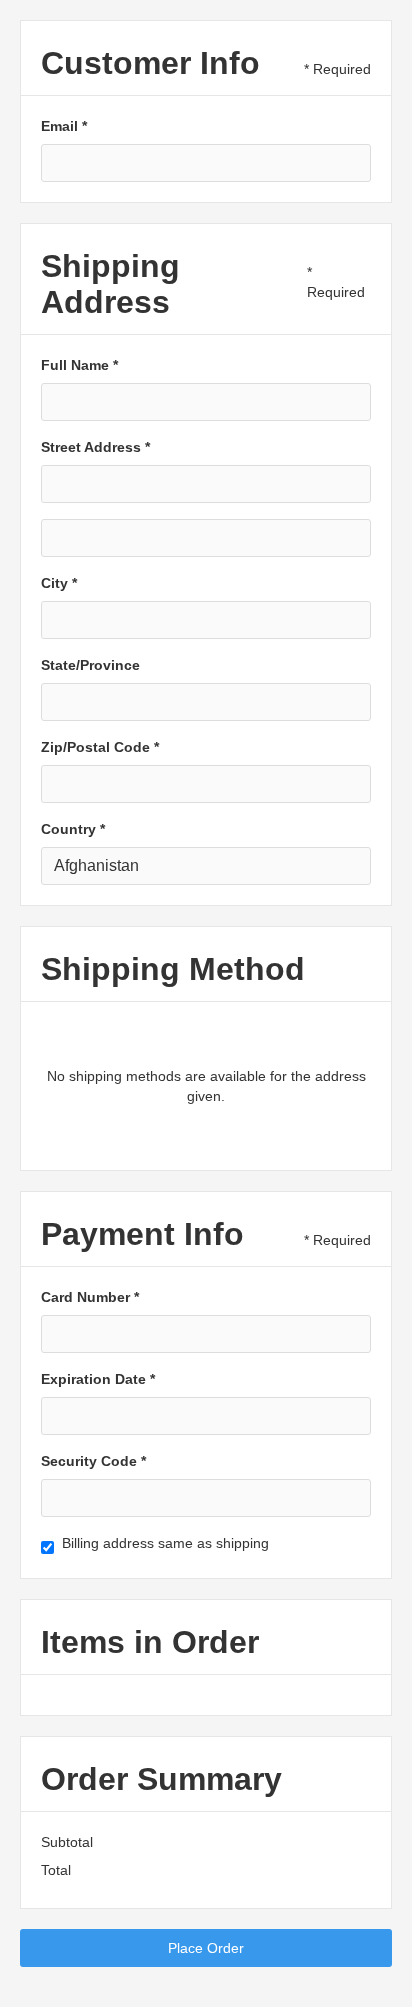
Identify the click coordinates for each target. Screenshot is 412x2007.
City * (59, 583)
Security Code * (93, 1461)
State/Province (90, 665)
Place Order (206, 1948)
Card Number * (90, 1297)
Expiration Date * (98, 1379)
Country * (73, 829)
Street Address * (95, 447)
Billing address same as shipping (165, 1543)
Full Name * (79, 365)
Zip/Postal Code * (100, 747)
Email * (64, 126)
